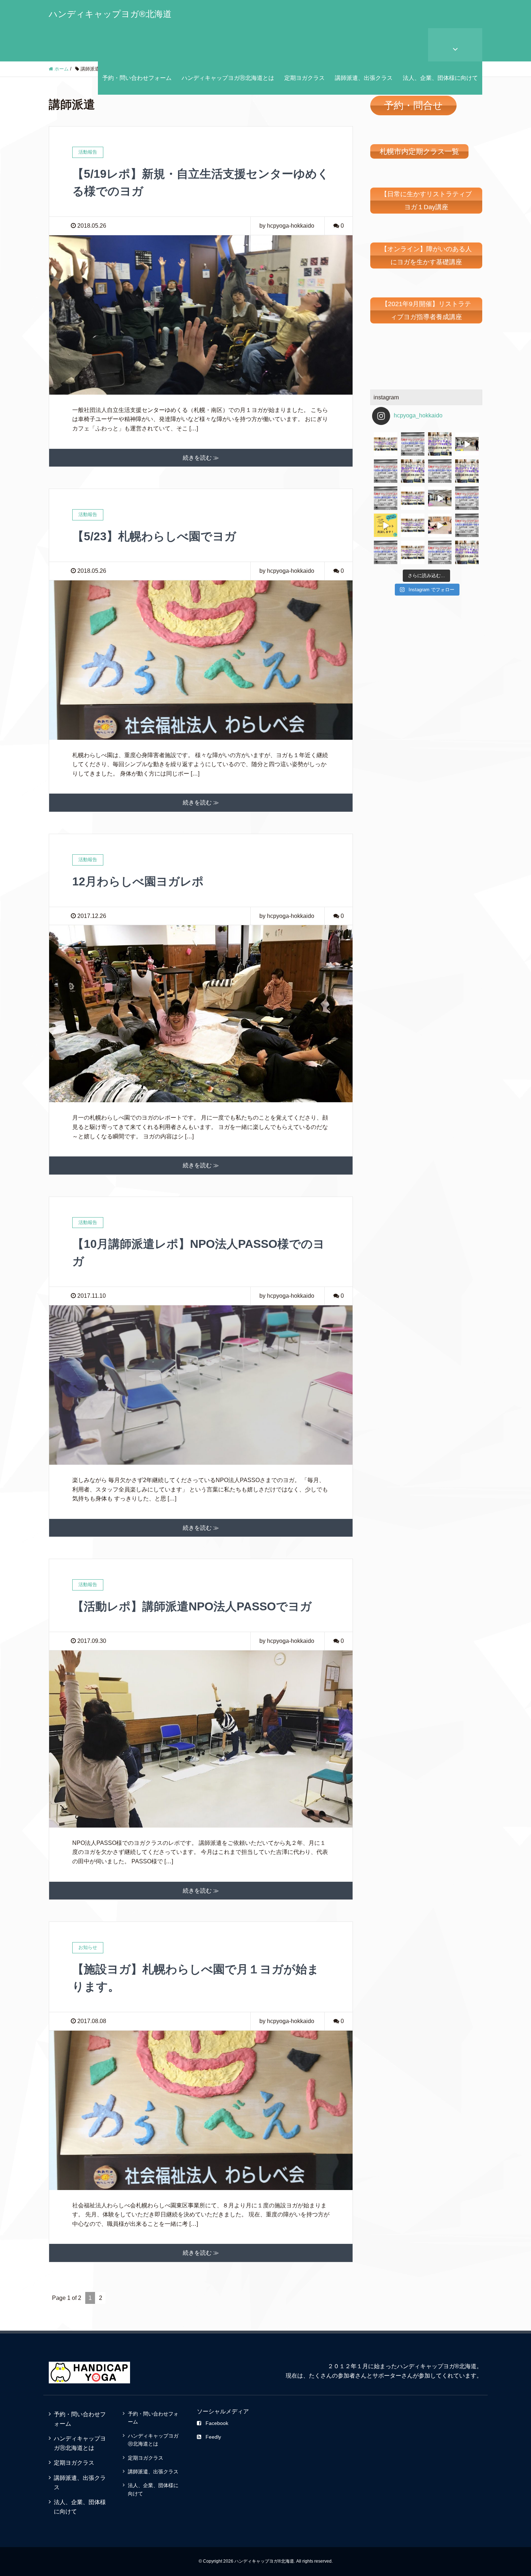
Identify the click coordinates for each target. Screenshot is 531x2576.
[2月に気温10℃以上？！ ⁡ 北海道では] (467, 552)
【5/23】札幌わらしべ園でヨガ (154, 536)
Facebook (217, 2423)
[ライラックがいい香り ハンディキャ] (413, 525)
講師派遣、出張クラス (364, 78)
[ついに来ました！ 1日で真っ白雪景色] (413, 444)
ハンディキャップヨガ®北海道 (110, 14)
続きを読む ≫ (201, 458)
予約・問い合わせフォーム (137, 78)
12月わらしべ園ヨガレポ (138, 881)
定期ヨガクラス (305, 78)
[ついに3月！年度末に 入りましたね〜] (440, 552)
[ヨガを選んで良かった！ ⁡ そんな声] (413, 471)
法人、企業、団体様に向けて (440, 78)
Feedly (213, 2437)
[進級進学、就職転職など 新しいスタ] (386, 552)
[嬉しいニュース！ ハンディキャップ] (386, 525)
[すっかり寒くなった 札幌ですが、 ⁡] (386, 471)
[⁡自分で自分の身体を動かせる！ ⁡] (467, 471)
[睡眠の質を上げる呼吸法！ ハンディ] (386, 498)
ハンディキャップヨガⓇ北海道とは (228, 78)
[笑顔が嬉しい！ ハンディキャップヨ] (440, 525)
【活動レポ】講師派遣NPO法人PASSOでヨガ (192, 1606)
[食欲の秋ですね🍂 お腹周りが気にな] (440, 444)
